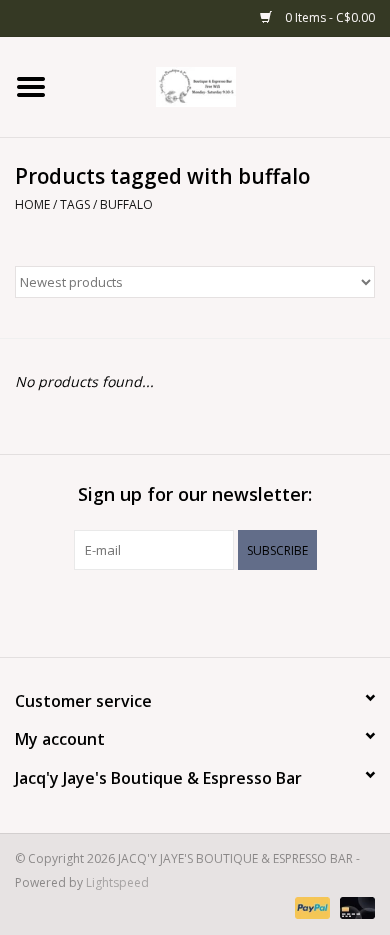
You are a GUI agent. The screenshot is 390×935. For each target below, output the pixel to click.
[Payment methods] (310, 907)
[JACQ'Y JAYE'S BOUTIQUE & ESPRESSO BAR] (226, 85)
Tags (75, 204)
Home (32, 204)
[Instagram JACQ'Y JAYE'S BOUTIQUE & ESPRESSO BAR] (213, 611)
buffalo (126, 204)
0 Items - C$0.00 (328, 17)
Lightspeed (117, 882)
